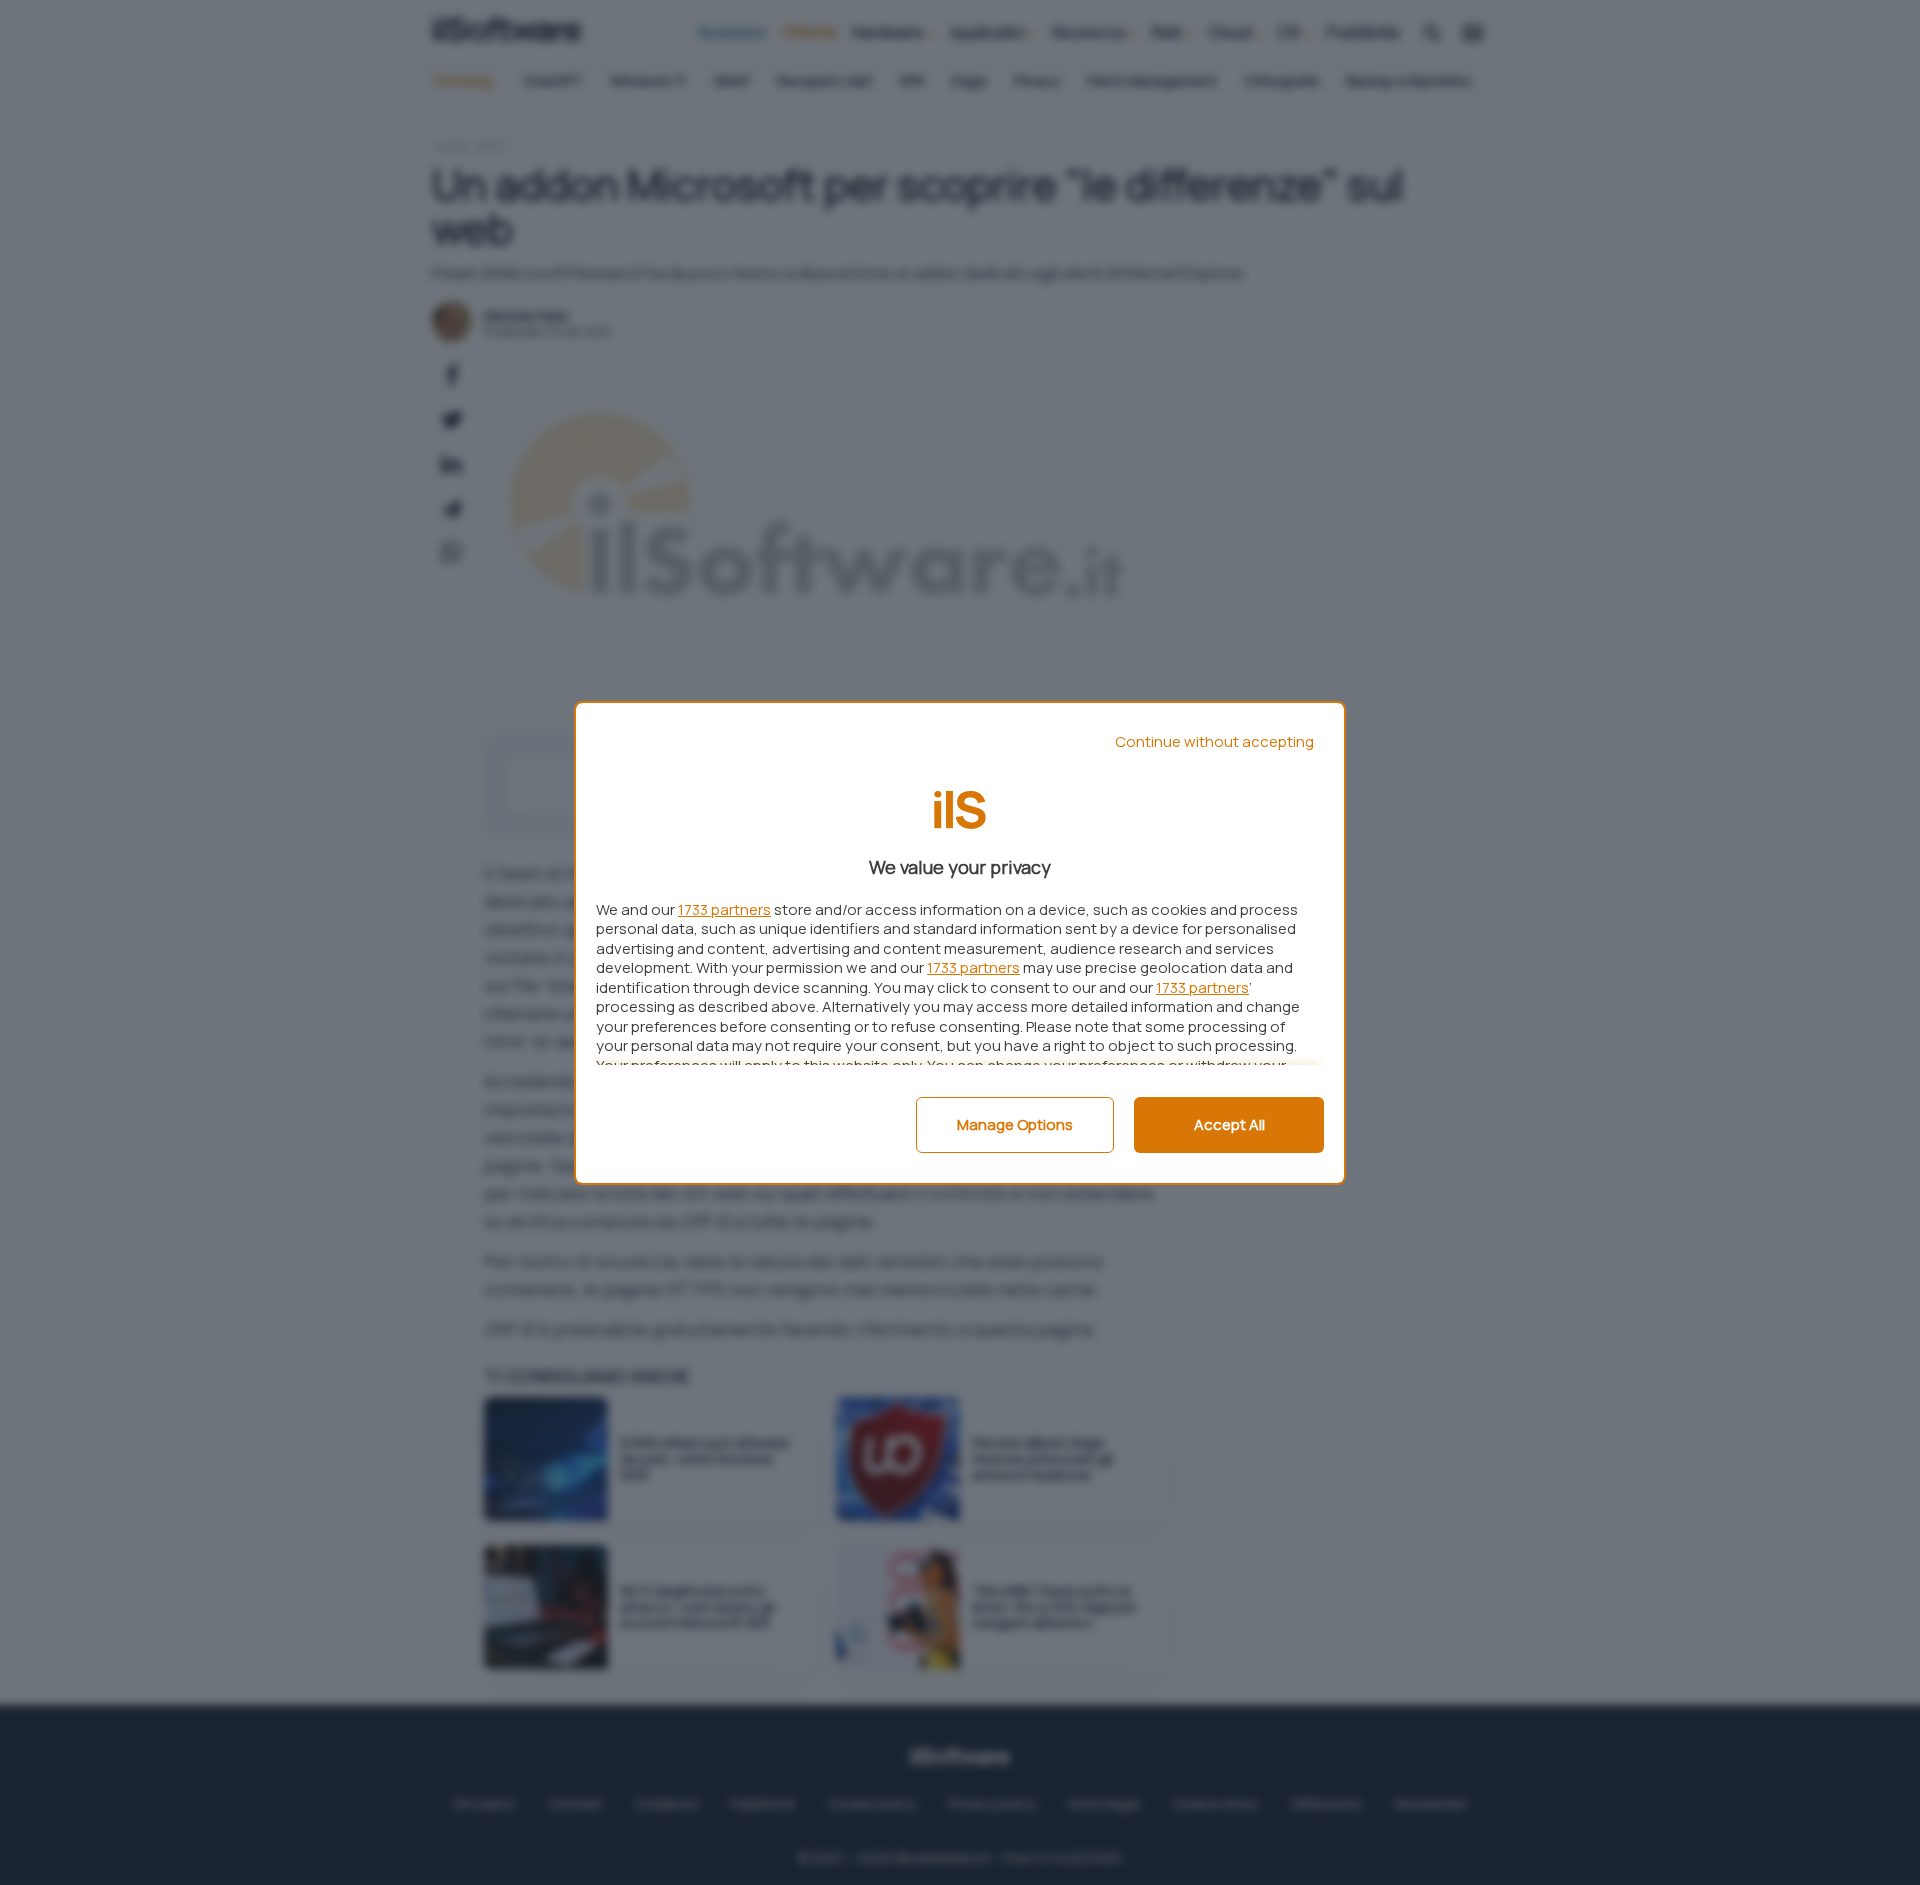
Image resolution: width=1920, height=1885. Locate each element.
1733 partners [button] (724, 909)
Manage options (1015, 1124)
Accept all (1229, 1124)
